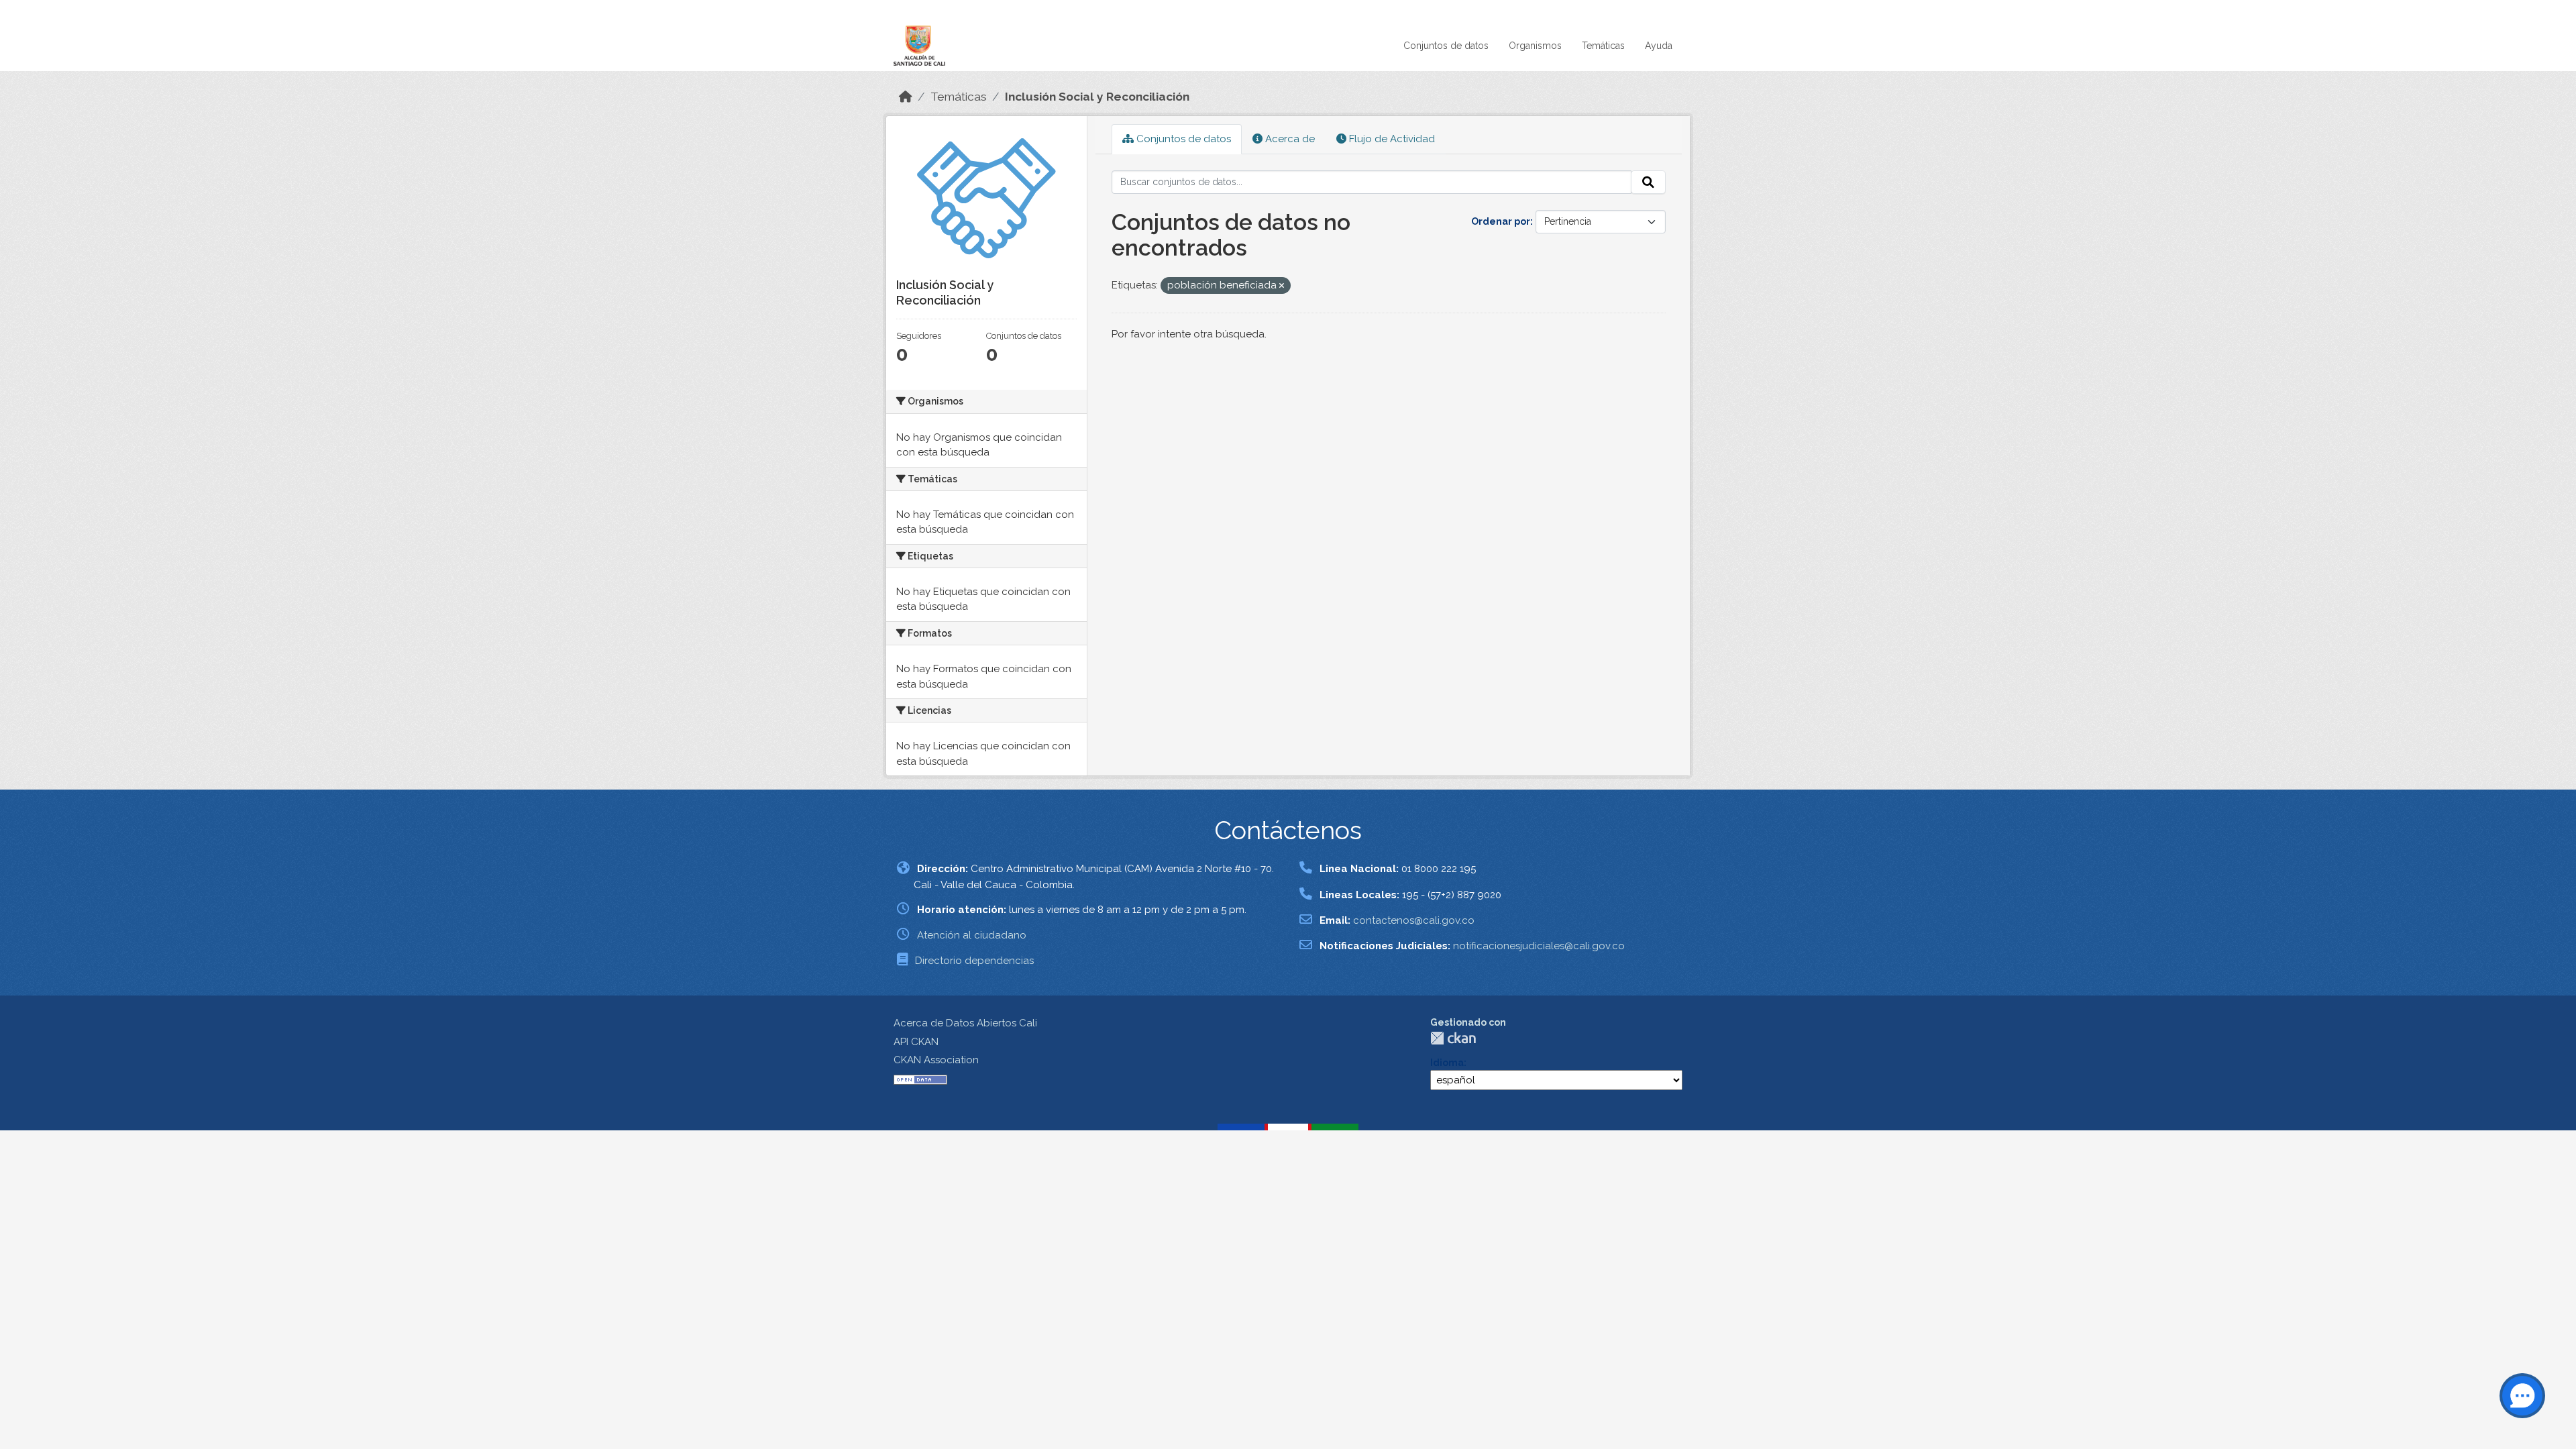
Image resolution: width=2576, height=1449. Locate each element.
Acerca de (1289, 139)
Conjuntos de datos (1446, 46)
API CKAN (916, 1042)
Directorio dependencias (974, 961)
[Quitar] (1282, 286)
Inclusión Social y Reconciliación (1097, 97)
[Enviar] (1648, 182)
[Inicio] (906, 97)
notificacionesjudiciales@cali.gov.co (1539, 946)
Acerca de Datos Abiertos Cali (965, 1023)
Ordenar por (1501, 221)
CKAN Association (936, 1060)
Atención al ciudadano (972, 935)
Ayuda (1659, 46)
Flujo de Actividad (1391, 139)
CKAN (1453, 1038)
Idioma (1447, 1063)
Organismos (1535, 46)
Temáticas (1603, 46)
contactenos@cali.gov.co (1414, 920)
